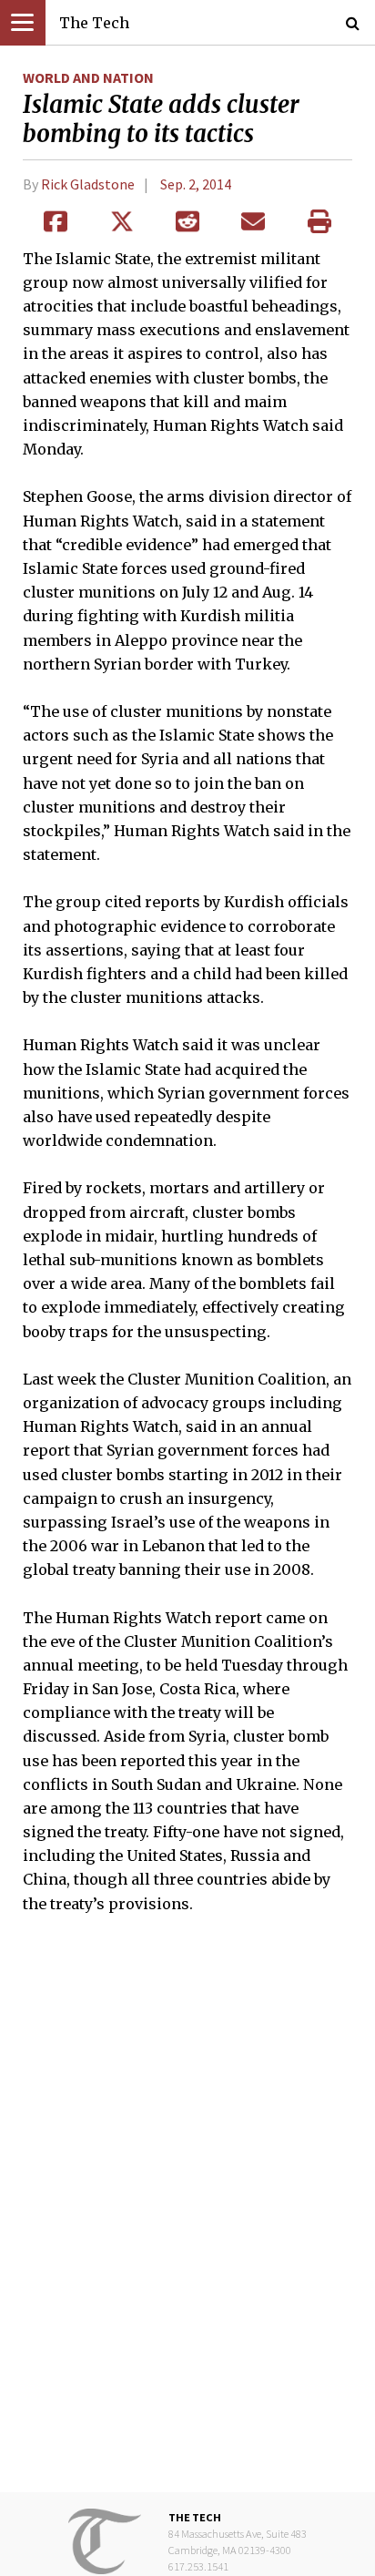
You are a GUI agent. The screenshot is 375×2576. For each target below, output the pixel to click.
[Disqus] (187, 2216)
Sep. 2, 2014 (196, 184)
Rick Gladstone (88, 184)
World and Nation (88, 77)
